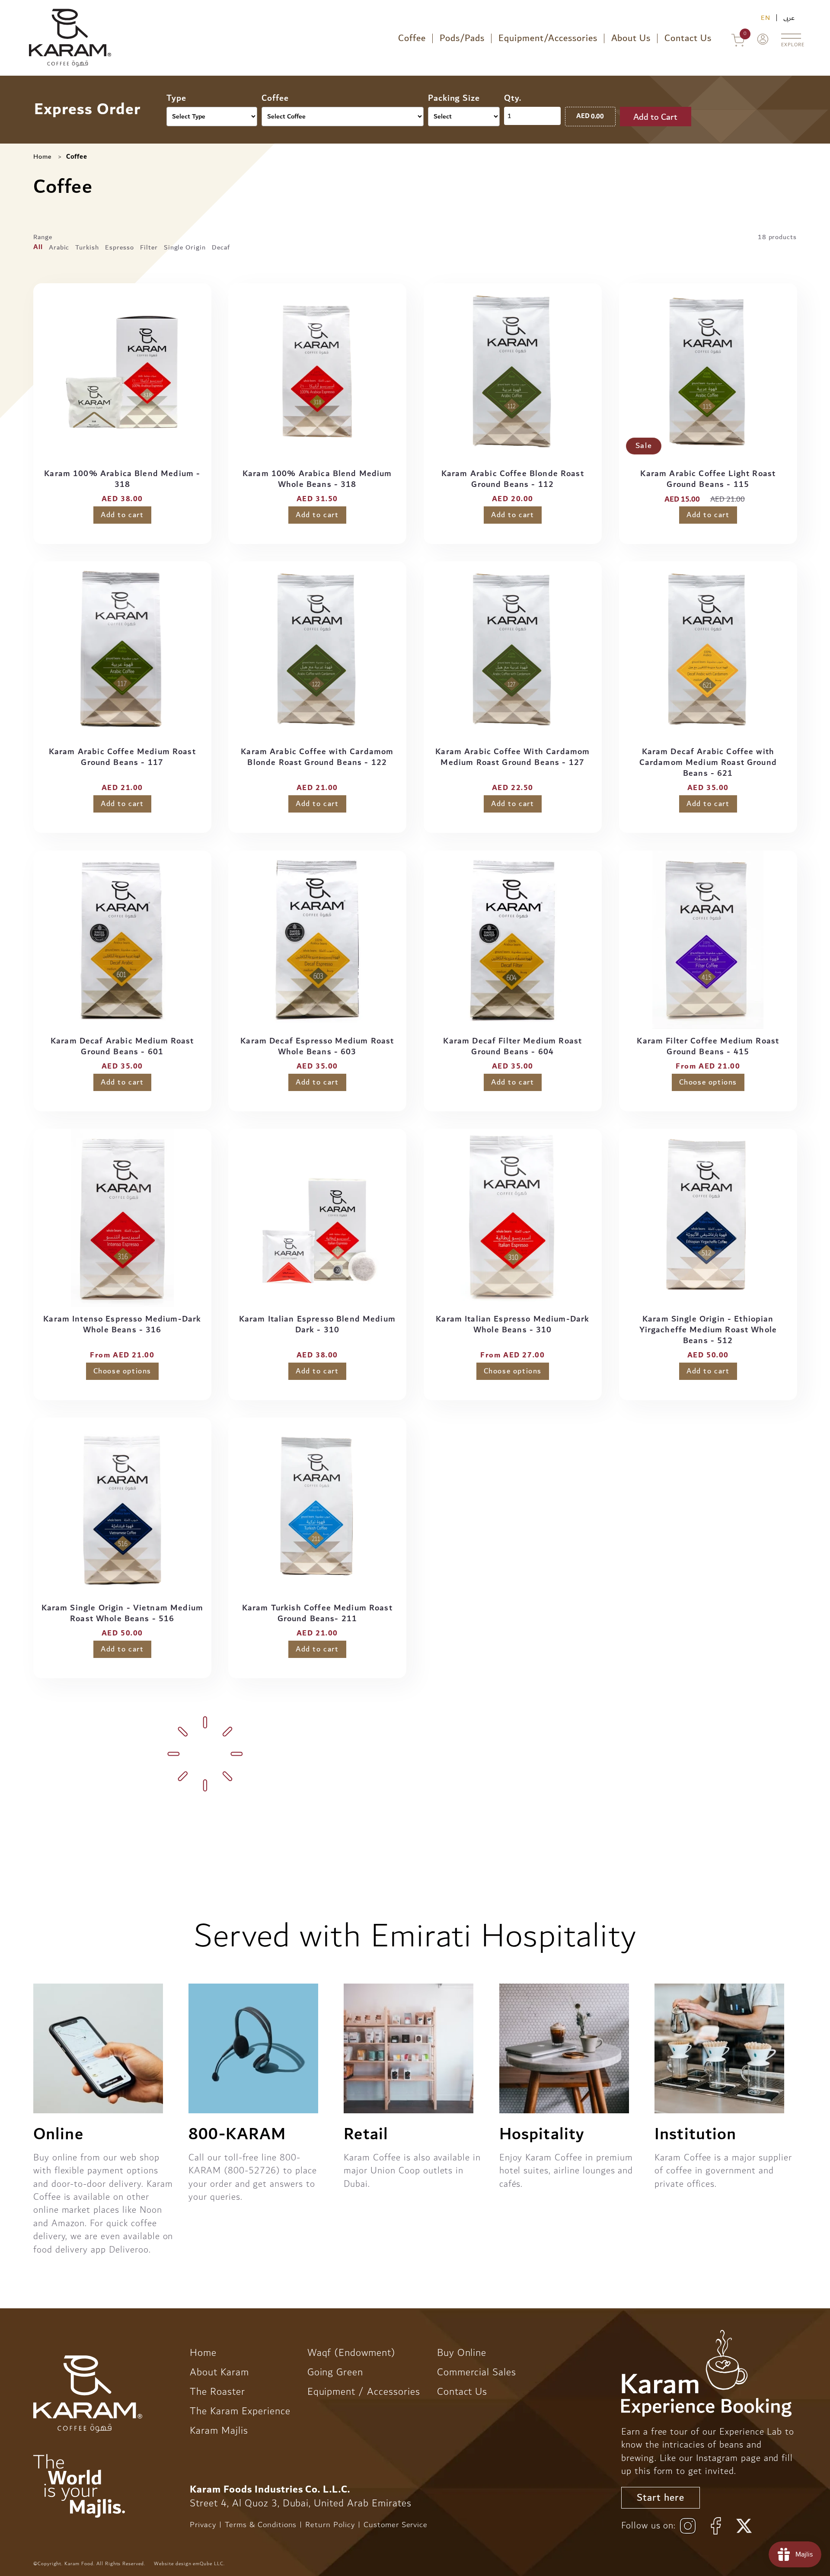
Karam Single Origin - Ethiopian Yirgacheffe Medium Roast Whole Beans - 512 (708, 1330)
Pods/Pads (462, 38)
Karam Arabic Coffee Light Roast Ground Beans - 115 (708, 479)
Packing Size (454, 98)
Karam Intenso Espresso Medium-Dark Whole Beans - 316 (122, 1325)
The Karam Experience (240, 2411)
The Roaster (217, 2392)
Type (176, 98)
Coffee (412, 38)
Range (43, 237)
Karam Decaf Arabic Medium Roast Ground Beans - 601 (122, 1046)
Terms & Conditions (261, 2525)
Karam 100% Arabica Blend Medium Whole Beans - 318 (317, 479)
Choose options (708, 1082)
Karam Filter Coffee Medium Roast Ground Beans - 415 (708, 1046)
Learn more (528, 1803)
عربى (789, 18)
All (38, 247)
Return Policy (330, 2525)
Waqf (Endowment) (351, 2353)
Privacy (203, 2525)
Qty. (513, 98)
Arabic (59, 247)
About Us (631, 38)
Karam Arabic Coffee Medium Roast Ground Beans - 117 (122, 757)
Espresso (120, 247)
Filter (149, 247)
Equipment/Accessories (548, 38)
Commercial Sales (477, 2372)
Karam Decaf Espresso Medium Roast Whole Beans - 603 (318, 1046)
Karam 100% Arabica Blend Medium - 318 (122, 479)
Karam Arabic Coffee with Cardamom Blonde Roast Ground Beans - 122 (318, 757)
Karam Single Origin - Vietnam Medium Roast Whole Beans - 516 (122, 1613)
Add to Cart (655, 117)
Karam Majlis (219, 2431)
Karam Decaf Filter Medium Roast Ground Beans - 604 (512, 1046)
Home (42, 157)
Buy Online (462, 2353)
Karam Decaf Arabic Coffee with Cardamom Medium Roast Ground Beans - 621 (708, 763)
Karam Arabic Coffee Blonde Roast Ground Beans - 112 (513, 479)
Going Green (335, 2372)
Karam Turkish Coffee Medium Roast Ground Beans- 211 (317, 1613)
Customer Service (396, 2525)
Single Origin (185, 247)
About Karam (219, 2372)
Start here (661, 2498)
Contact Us (688, 38)
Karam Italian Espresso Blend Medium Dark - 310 (317, 1325)
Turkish (87, 247)
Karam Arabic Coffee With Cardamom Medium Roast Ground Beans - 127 (512, 757)
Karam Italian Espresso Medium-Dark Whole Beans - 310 (512, 1325)
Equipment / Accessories (364, 2392)
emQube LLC (208, 2564)
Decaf (221, 247)
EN (766, 18)
